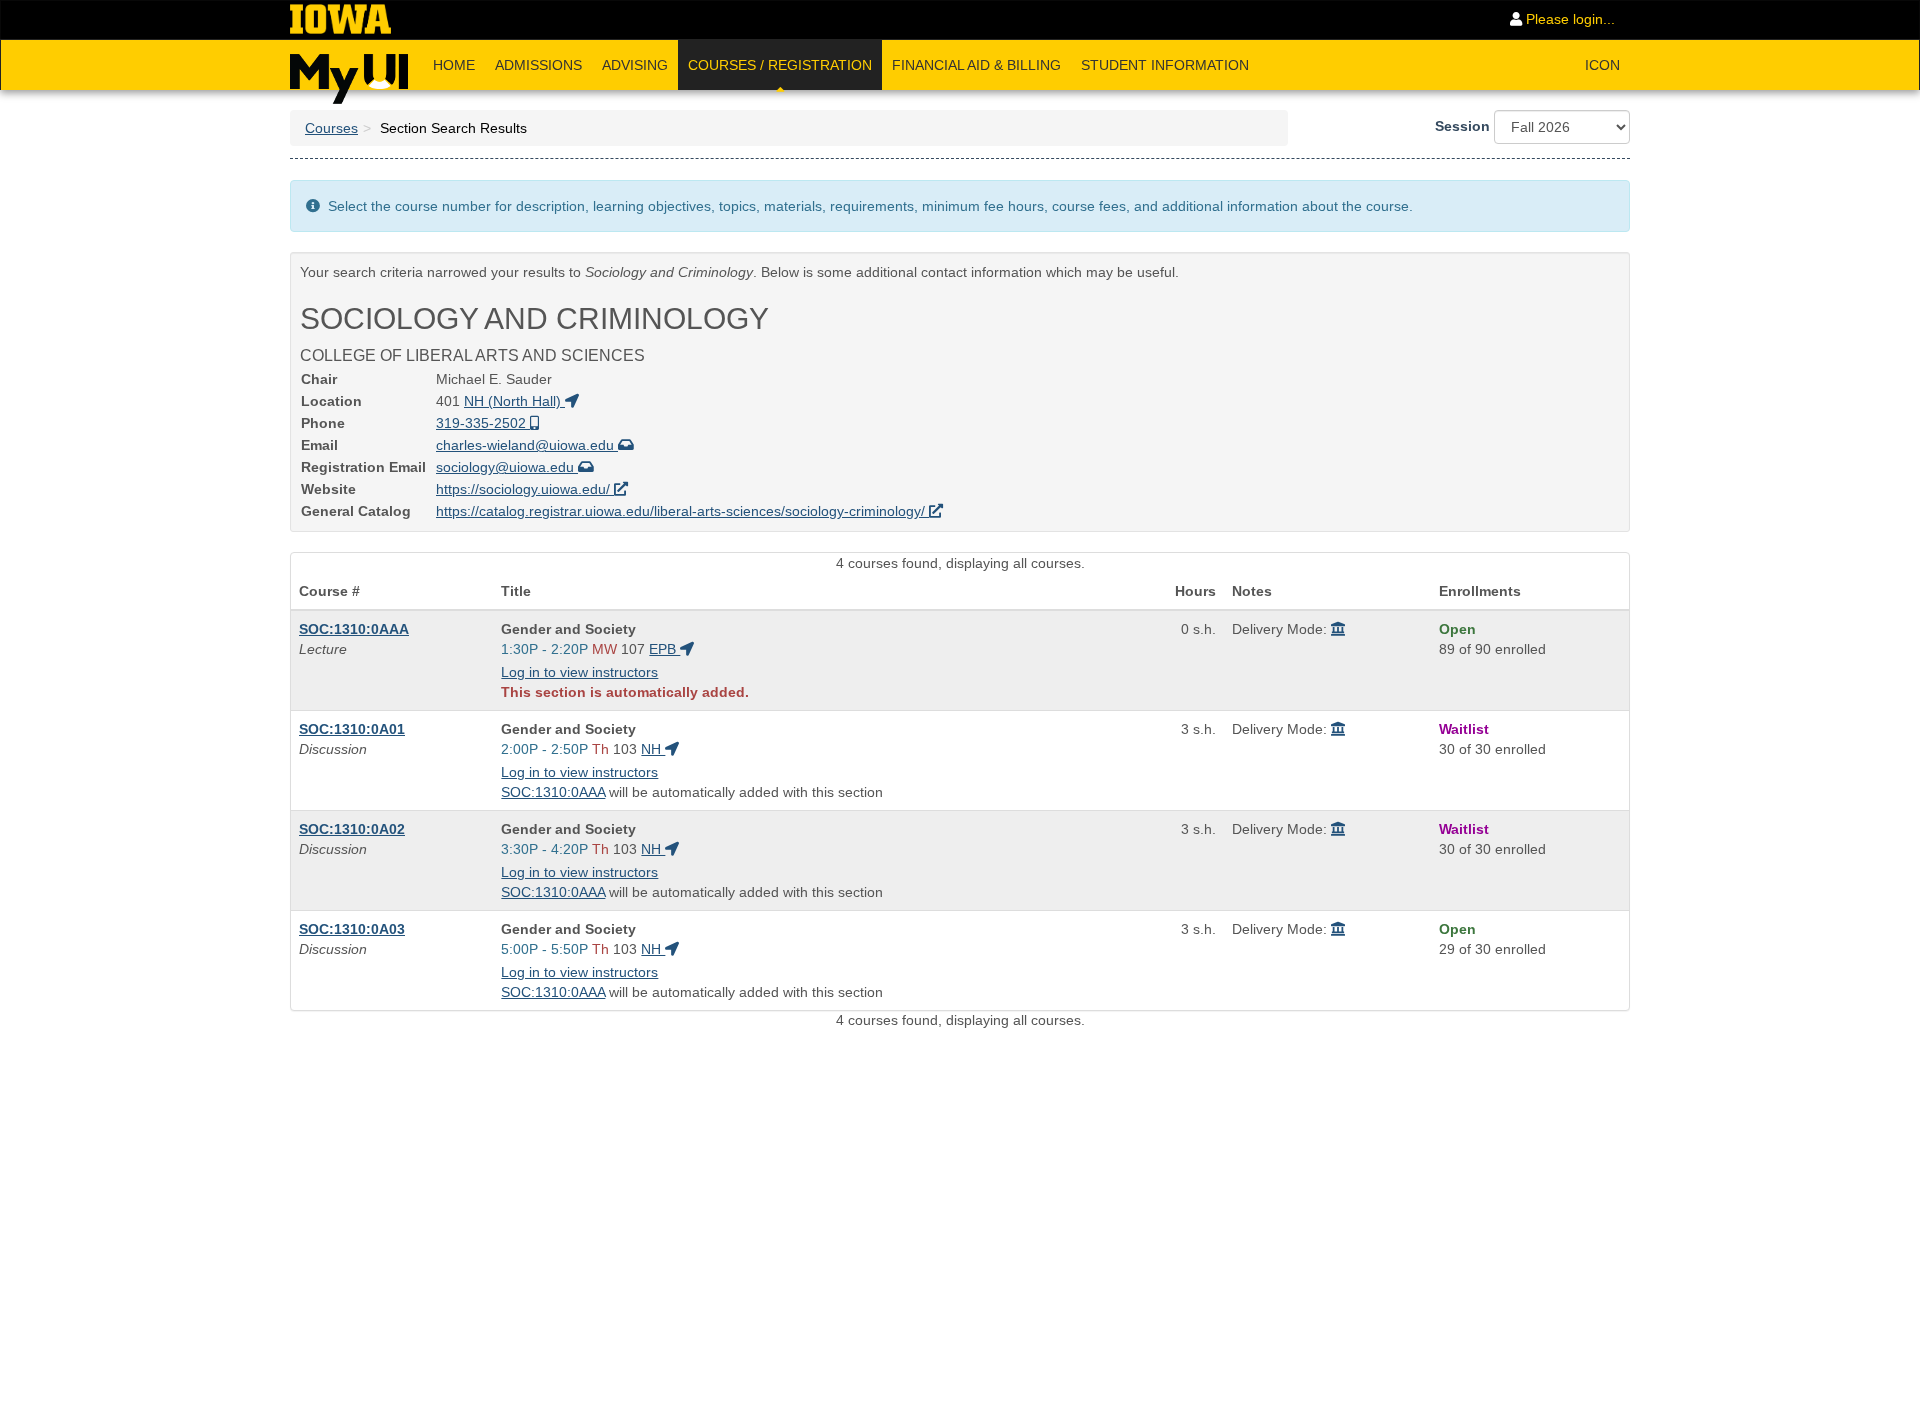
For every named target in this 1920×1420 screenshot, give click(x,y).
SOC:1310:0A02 (352, 829)
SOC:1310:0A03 (352, 929)
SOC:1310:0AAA (354, 629)
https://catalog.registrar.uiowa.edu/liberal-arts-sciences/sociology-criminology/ (682, 511)
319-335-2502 (483, 423)
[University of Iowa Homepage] (340, 20)
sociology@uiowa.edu (507, 467)
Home (454, 65)
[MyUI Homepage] (349, 72)
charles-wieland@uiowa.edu (527, 445)
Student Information (1165, 65)
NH (653, 749)
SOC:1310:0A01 (352, 729)
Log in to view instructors (579, 672)
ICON (1602, 65)
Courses (331, 128)
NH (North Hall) (514, 401)
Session (1462, 126)
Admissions (538, 65)
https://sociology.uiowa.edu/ (525, 489)
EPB (664, 649)
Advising (635, 65)
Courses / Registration (780, 65)
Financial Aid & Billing (976, 65)
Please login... (1568, 19)
